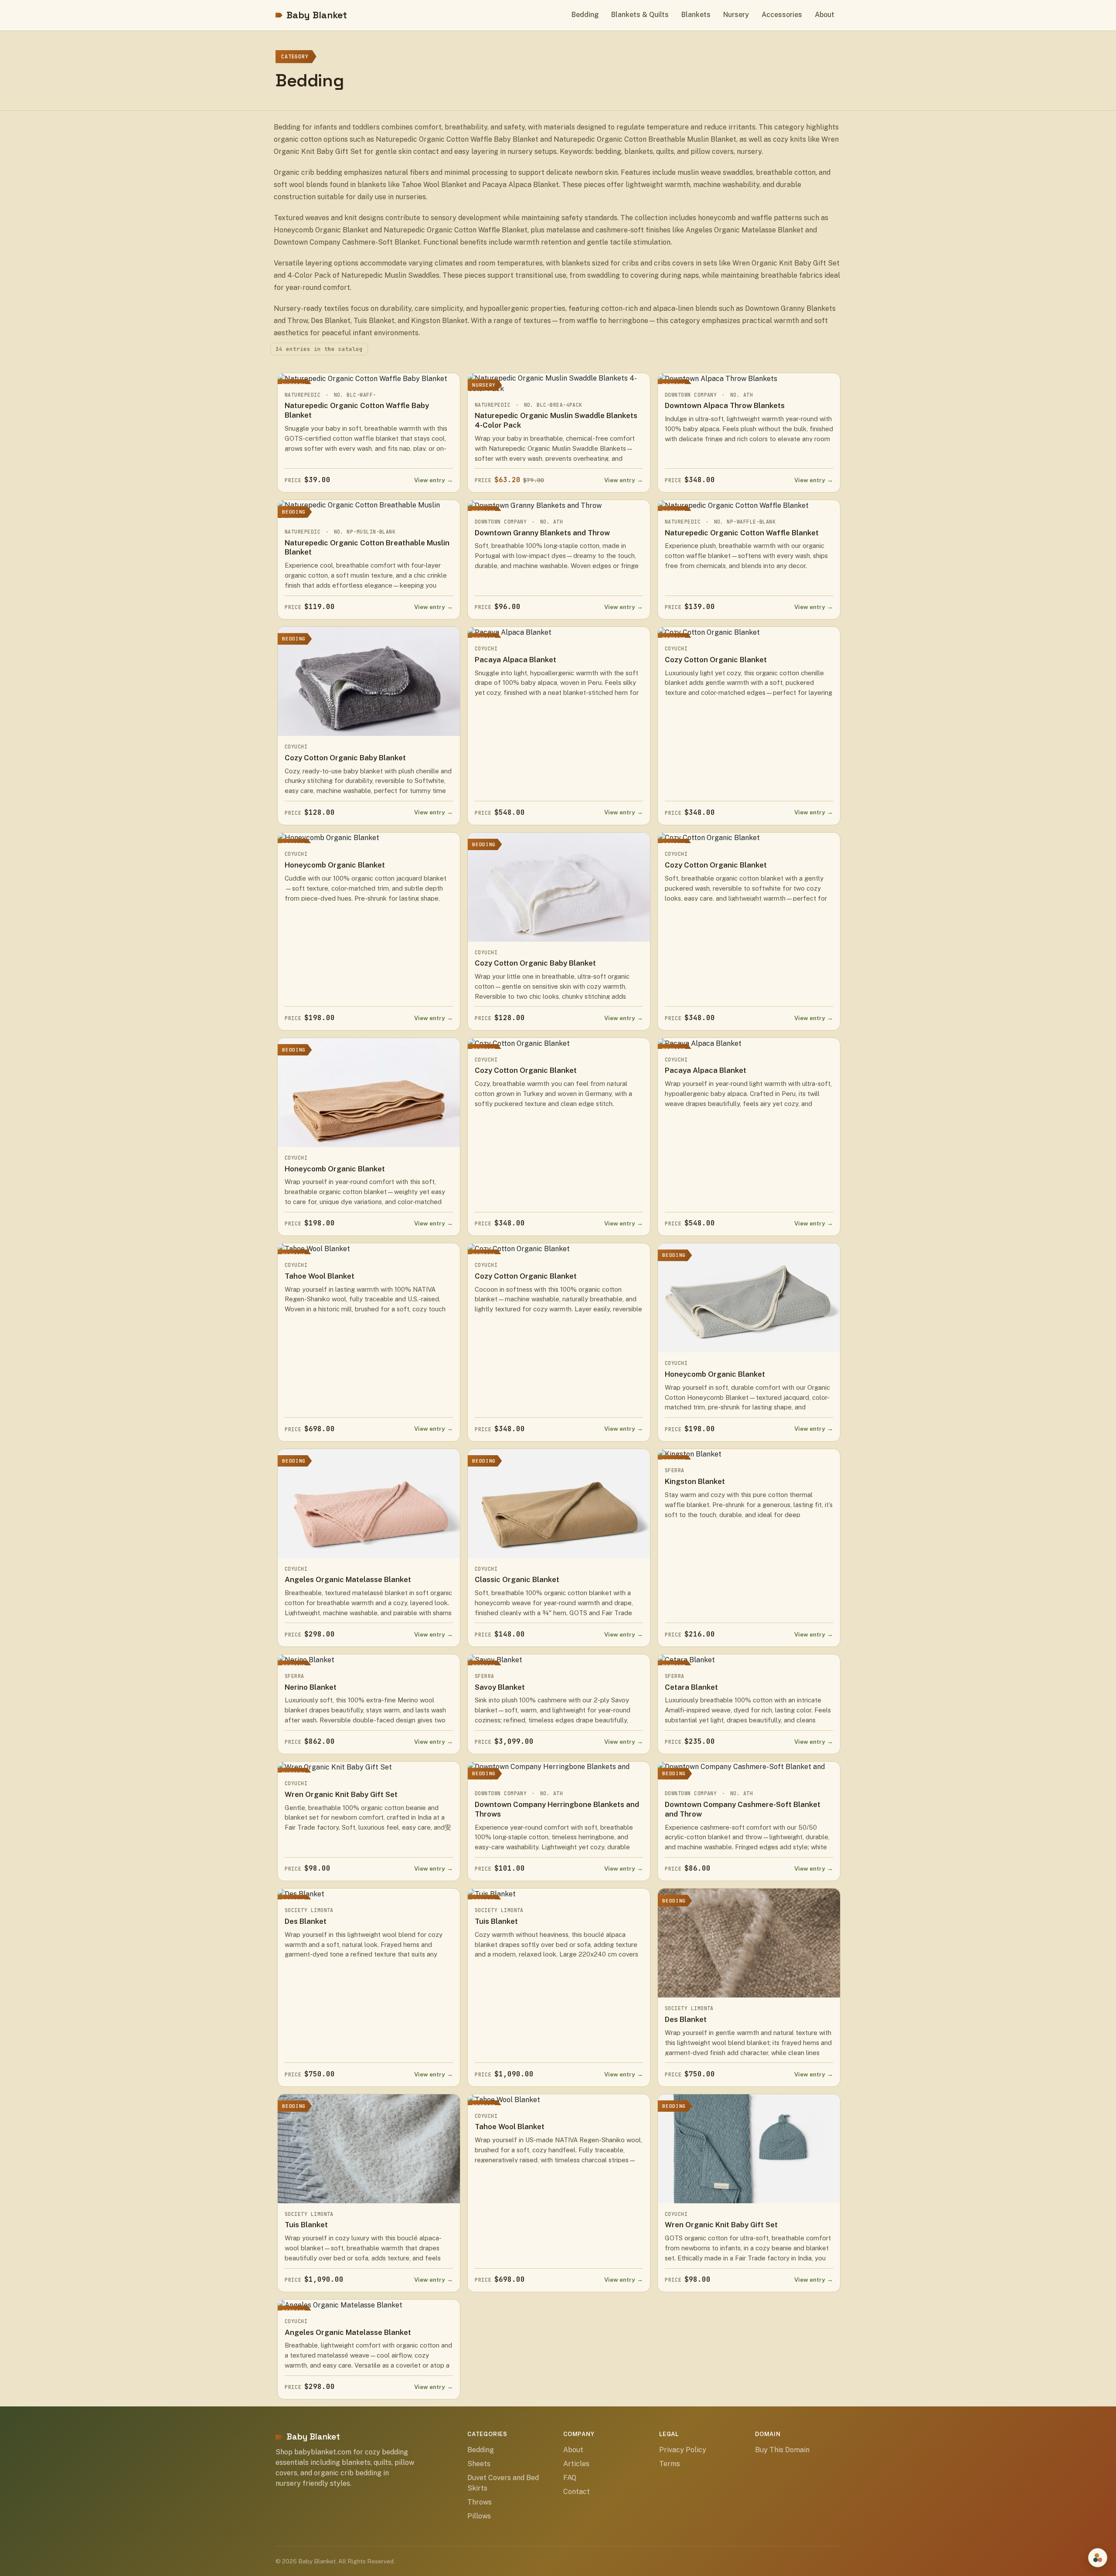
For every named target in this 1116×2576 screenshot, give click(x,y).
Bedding (585, 15)
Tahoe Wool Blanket (320, 1276)
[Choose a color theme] (1098, 2558)
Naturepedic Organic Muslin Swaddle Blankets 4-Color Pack (556, 420)
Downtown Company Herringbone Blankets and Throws (557, 1809)
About (825, 15)
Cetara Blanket (691, 1687)
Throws (480, 2502)
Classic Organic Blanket (517, 1579)
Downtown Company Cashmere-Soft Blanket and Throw (743, 1809)
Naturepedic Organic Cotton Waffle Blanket (742, 533)
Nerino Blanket (311, 1687)
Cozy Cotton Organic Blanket (716, 660)
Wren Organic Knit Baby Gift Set (341, 1794)
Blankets (696, 15)
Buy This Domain (782, 2450)
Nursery (736, 15)
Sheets (479, 2464)
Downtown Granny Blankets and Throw (542, 533)
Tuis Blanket (496, 1921)
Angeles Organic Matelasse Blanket (348, 1579)
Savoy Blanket (500, 1687)
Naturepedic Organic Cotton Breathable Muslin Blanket (367, 548)
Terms (670, 2464)
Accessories (782, 15)
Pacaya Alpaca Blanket (515, 660)
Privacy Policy (683, 2450)
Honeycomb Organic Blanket (335, 865)
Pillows (479, 2516)
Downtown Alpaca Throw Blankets (725, 405)
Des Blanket (306, 1921)
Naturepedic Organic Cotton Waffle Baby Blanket (357, 410)
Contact (577, 2492)
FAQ (570, 2478)
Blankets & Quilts (640, 15)
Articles (576, 2464)
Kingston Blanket (695, 1481)
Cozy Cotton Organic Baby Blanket (345, 758)
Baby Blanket (317, 15)
